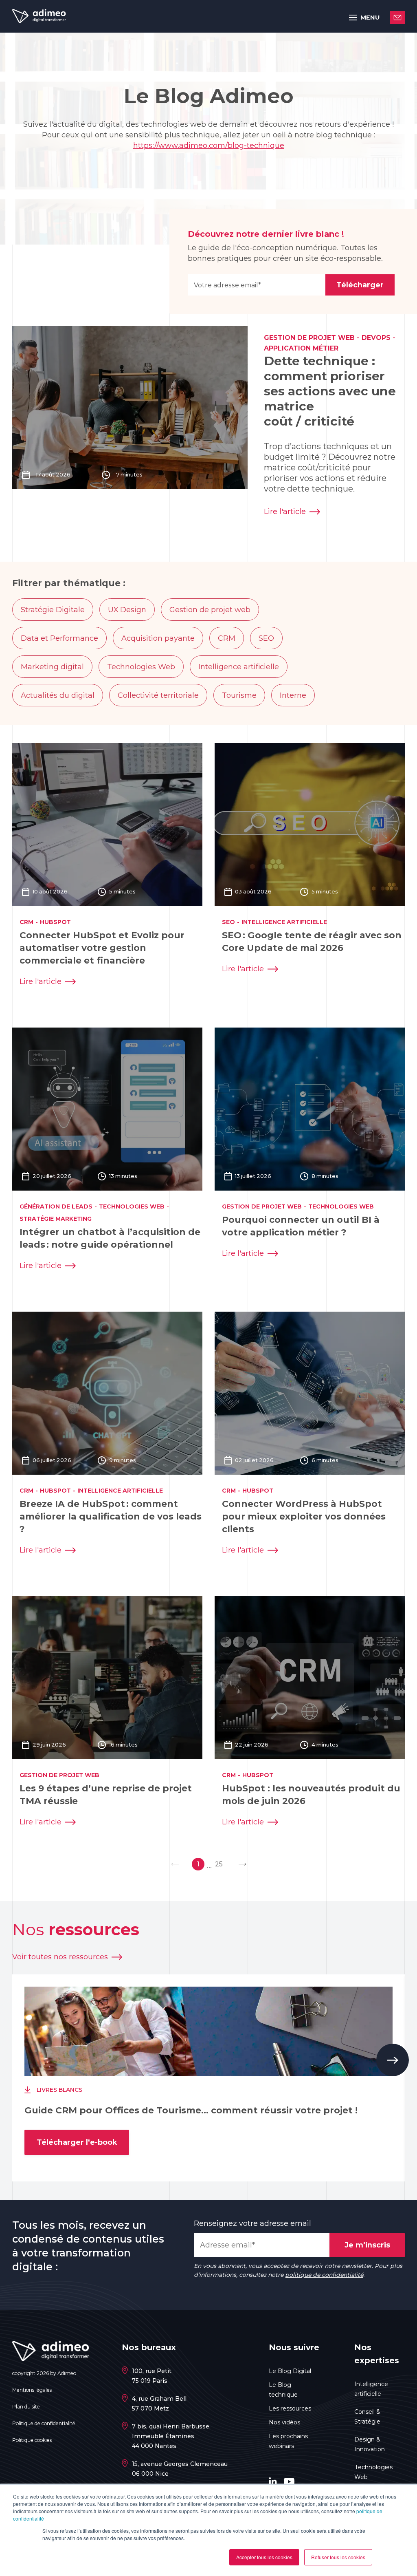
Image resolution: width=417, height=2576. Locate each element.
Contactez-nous (397, 18)
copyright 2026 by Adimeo (44, 2373)
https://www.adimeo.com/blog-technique (209, 146)
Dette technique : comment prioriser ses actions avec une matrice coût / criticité (330, 391)
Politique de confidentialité (44, 2423)
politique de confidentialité (324, 2275)
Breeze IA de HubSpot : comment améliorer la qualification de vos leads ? (111, 1516)
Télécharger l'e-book (77, 2142)
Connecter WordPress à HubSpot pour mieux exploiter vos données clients (304, 1516)
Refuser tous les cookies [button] (338, 2557)
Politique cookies (32, 2440)
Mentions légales (32, 2390)
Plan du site (26, 2407)
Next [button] (393, 2060)
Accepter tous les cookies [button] (264, 2557)
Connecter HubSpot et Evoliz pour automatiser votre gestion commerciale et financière (102, 948)
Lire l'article (285, 512)
